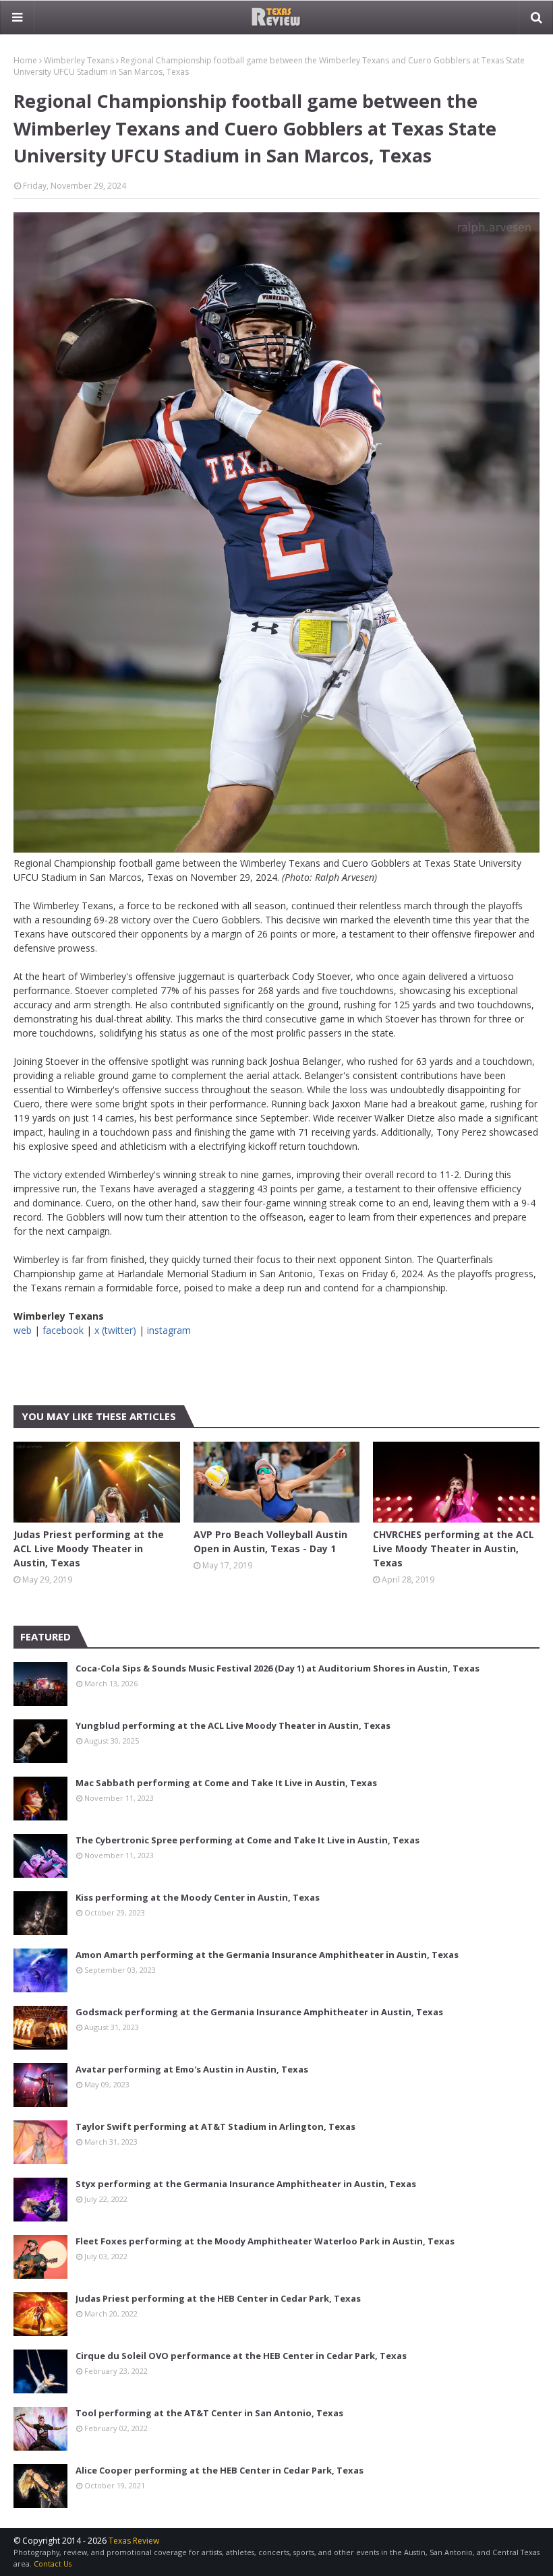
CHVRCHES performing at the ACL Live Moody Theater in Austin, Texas (454, 1548)
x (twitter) (115, 1330)
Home (25, 60)
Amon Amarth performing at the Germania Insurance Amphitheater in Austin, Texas (267, 1955)
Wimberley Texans (79, 60)
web (23, 1330)
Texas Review (134, 2541)
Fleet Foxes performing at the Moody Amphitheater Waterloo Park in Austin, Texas (265, 2241)
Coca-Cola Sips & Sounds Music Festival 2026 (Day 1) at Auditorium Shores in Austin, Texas (278, 1668)
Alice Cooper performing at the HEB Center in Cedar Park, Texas (220, 2470)
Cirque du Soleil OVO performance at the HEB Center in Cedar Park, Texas (241, 2356)
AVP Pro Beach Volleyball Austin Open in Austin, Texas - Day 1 (270, 1541)
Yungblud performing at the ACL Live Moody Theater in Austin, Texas (233, 1725)
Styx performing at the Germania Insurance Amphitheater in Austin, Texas (246, 2184)
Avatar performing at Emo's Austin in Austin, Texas (192, 2069)
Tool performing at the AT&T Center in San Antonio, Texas (209, 2413)
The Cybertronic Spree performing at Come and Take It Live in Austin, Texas (248, 1840)
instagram (169, 1330)
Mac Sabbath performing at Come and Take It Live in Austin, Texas (226, 1783)
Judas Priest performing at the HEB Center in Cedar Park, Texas (218, 2298)
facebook (63, 1330)
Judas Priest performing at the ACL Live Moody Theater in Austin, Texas (89, 1548)
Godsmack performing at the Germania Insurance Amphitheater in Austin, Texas (259, 2012)
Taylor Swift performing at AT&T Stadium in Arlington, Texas (215, 2126)
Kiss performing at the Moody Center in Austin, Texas (198, 1897)
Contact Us (53, 2564)
